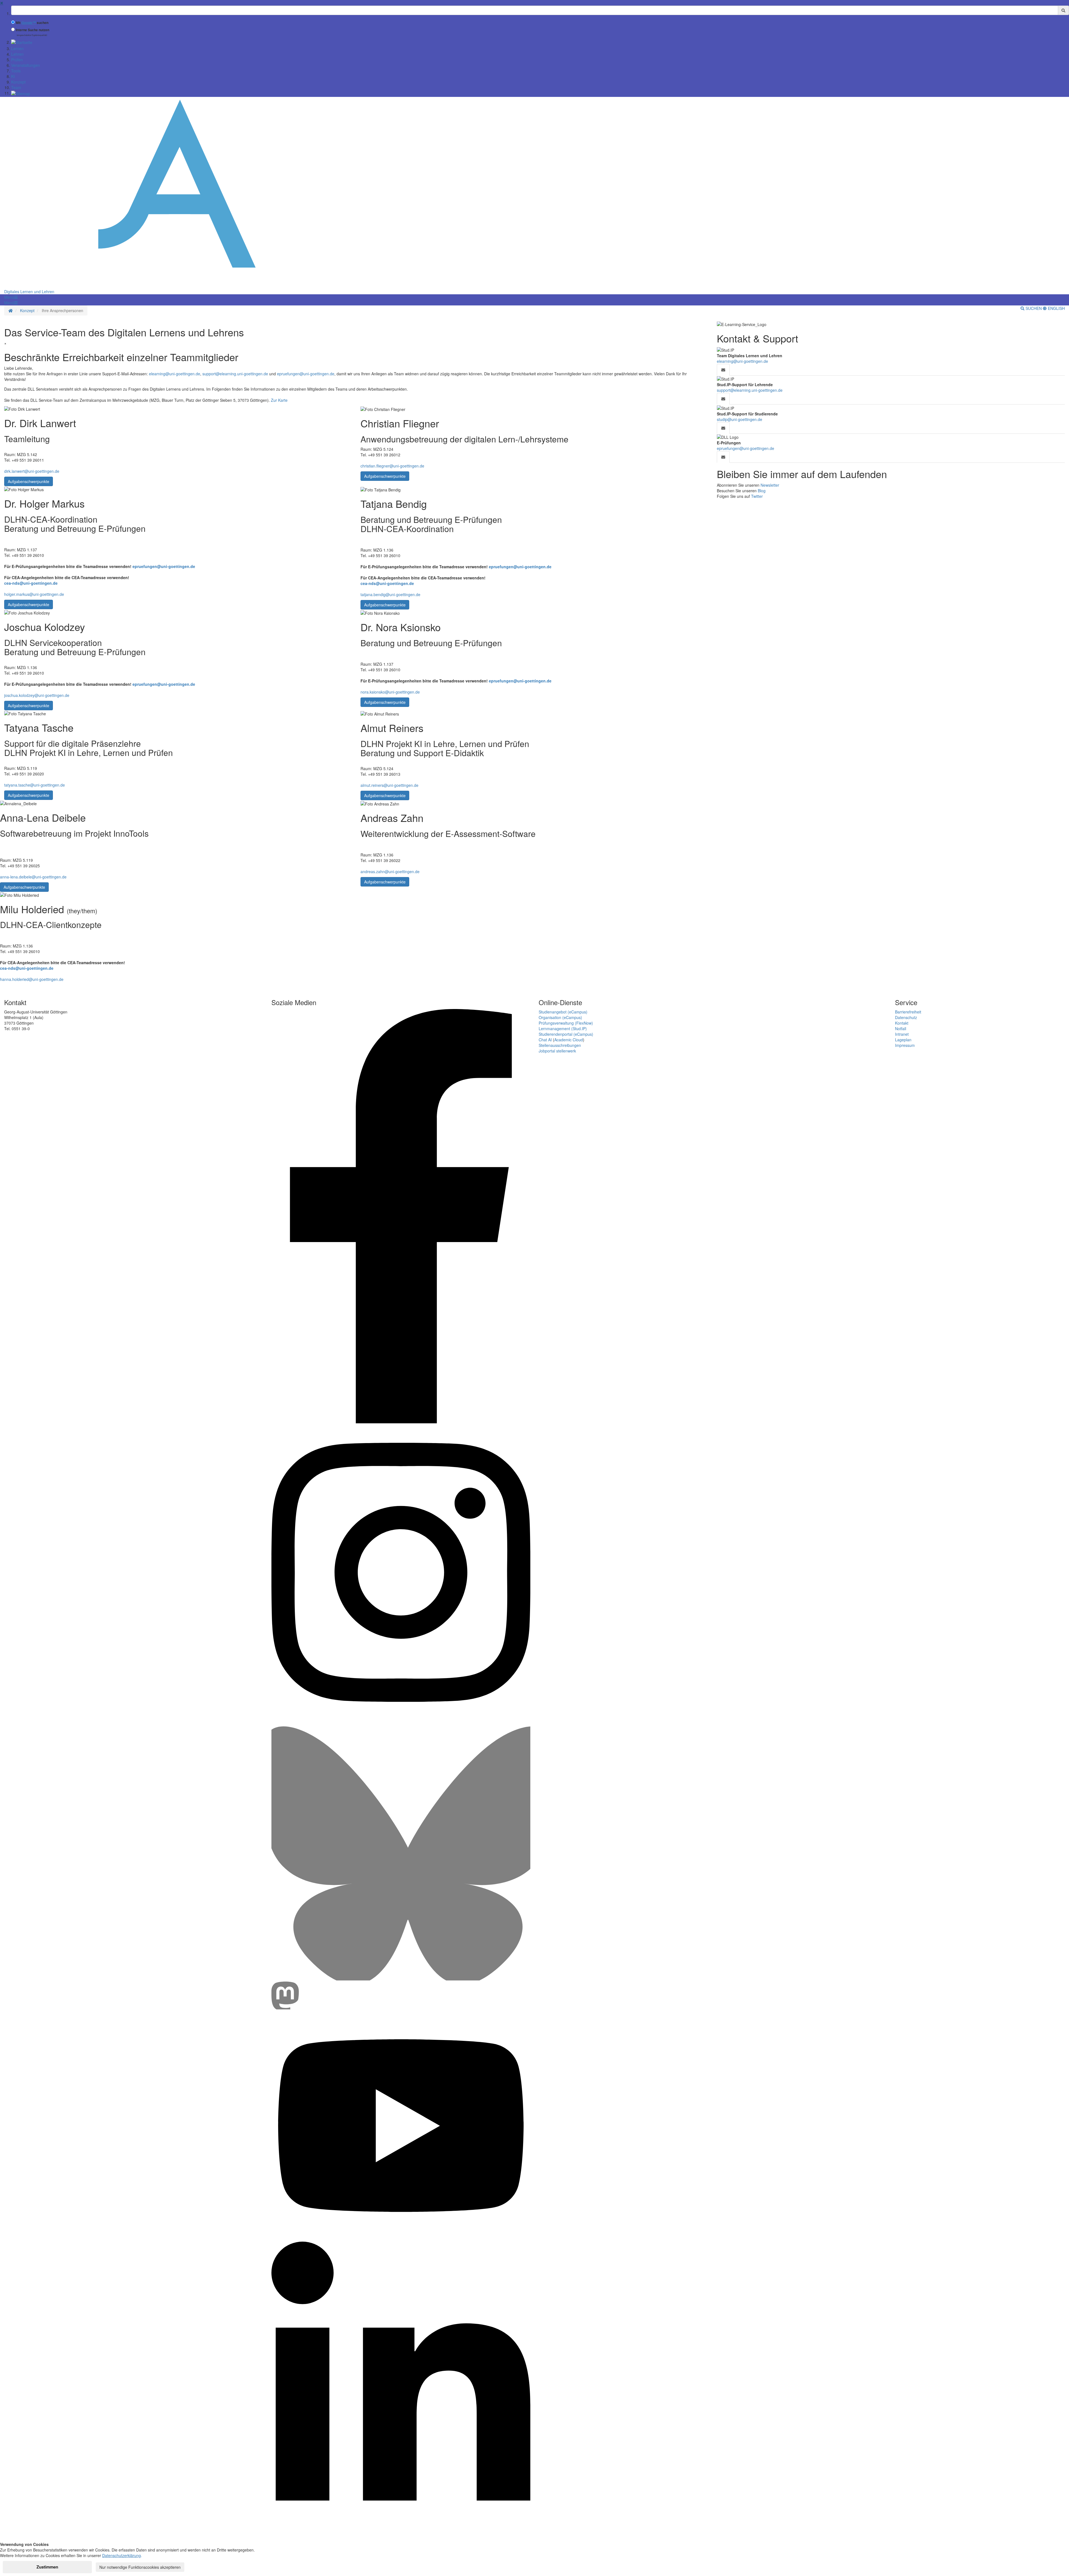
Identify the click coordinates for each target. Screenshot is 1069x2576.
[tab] (723, 370)
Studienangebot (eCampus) (563, 1012)
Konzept (18, 82)
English (1056, 308)
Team (16, 87)
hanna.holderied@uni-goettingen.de (32, 979)
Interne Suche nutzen (33, 30)
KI (13, 76)
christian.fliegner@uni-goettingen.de (392, 466)
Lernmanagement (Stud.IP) (563, 1029)
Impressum (905, 1045)
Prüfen (17, 60)
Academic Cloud (569, 1040)
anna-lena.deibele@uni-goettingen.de (33, 877)
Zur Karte (279, 400)
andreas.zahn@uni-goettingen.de (390, 871)
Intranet (902, 1034)
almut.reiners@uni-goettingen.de (389, 785)
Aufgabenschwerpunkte (29, 481)
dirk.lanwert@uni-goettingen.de (32, 471)
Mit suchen (32, 23)
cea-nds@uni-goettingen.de (31, 583)
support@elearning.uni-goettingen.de (235, 374)
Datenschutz (906, 1017)
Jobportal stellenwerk (557, 1051)
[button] (11, 297)
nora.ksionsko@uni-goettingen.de (390, 692)
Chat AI (545, 1040)
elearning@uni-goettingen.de (175, 374)
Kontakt (902, 1023)
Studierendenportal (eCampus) (566, 1034)
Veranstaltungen (25, 65)
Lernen (17, 48)
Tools (16, 71)
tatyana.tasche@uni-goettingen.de (35, 785)
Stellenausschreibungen (560, 1045)
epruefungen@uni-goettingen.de (306, 374)
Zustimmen (47, 2567)
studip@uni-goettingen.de (740, 419)
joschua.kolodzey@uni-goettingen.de (37, 695)
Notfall (901, 1029)
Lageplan (903, 1040)
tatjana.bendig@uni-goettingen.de (390, 594)
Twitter (757, 496)
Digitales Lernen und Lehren (29, 292)
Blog (762, 491)
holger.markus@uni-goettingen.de (34, 594)
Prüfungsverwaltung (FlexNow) (566, 1023)
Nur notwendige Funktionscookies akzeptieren (140, 2567)
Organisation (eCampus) (560, 1017)
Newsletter (770, 485)
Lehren (17, 54)
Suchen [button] (1034, 308)
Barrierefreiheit (908, 1012)
